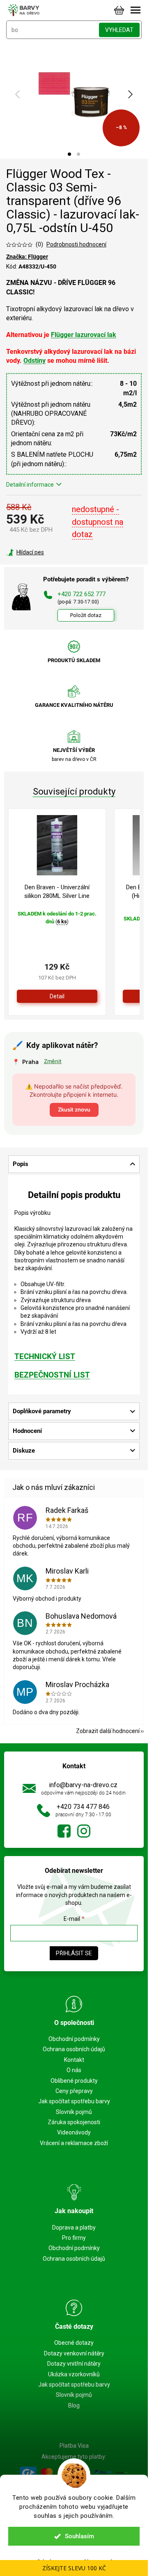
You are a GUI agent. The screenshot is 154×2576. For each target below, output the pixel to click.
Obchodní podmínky (74, 2039)
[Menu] (136, 10)
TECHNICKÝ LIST (45, 1357)
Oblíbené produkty (74, 2081)
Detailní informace (30, 485)
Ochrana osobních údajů (74, 2049)
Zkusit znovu (74, 1109)
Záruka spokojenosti (74, 2122)
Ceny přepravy (74, 2091)
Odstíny (34, 361)
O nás (74, 2070)
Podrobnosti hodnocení (76, 244)
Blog (74, 2405)
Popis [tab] (21, 1164)
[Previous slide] (18, 94)
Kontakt (74, 2060)
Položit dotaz (86, 615)
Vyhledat (119, 30)
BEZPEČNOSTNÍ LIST (52, 1375)
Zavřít (51, 552)
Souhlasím (79, 2536)
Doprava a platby (74, 2228)
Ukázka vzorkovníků (74, 2374)
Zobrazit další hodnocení (108, 1731)
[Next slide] (130, 94)
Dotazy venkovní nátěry (74, 2353)
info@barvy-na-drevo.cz (83, 1785)
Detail (57, 996)
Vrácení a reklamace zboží (74, 2143)
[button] (69, 154)
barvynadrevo (84, 1831)
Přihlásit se (74, 1953)
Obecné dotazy (74, 2343)
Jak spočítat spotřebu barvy (74, 2101)
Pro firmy (74, 2238)
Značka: (27, 257)
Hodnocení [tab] (27, 1431)
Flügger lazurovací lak (84, 335)
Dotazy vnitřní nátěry (74, 2364)
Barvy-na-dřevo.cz (64, 1831)
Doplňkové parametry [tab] (42, 1411)
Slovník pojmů (74, 2112)
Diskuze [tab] (24, 1451)
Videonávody (74, 2132)
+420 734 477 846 (83, 1807)
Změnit (53, 1061)
